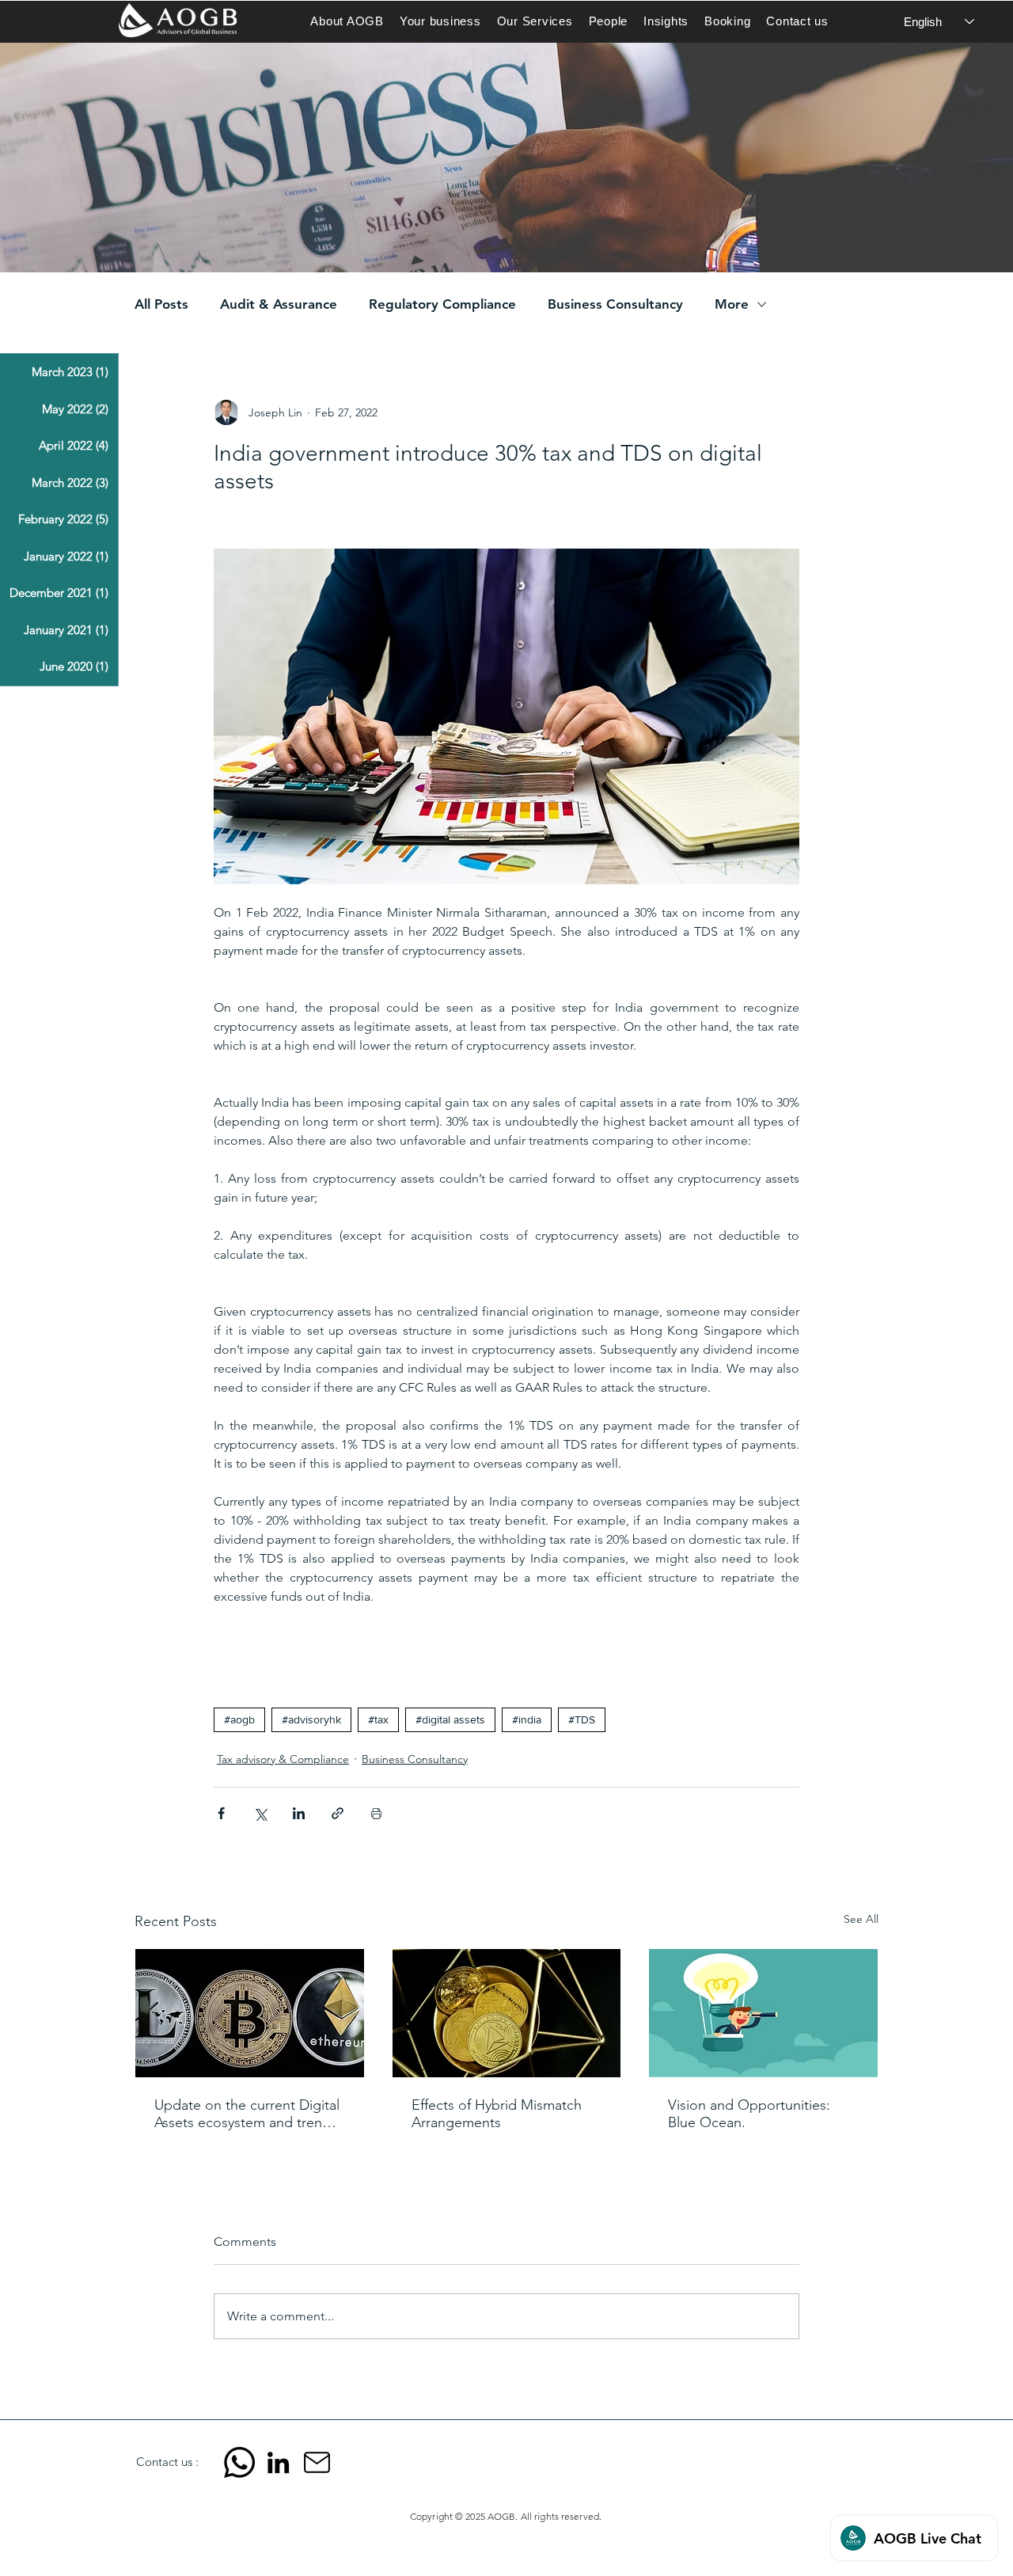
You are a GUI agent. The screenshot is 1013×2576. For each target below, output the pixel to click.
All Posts (161, 304)
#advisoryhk (311, 1719)
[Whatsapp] (239, 2462)
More (732, 304)
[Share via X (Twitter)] (260, 1813)
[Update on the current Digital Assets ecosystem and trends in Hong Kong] (250, 2013)
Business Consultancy (615, 304)
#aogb (239, 1719)
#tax (378, 1719)
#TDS (582, 1719)
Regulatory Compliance (442, 304)
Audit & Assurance (279, 304)
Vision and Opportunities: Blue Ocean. (749, 2114)
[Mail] (317, 2462)
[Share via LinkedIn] (299, 1813)
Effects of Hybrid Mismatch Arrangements (497, 2114)
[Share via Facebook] (221, 1813)
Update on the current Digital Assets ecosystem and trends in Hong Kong (247, 2114)
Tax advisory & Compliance (283, 1759)
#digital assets (450, 1719)
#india (527, 1719)
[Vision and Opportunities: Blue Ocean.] (763, 2013)
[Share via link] (338, 1813)
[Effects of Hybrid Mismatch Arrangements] (507, 2013)
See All (861, 1919)
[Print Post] (376, 1813)
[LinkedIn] (278, 2462)
